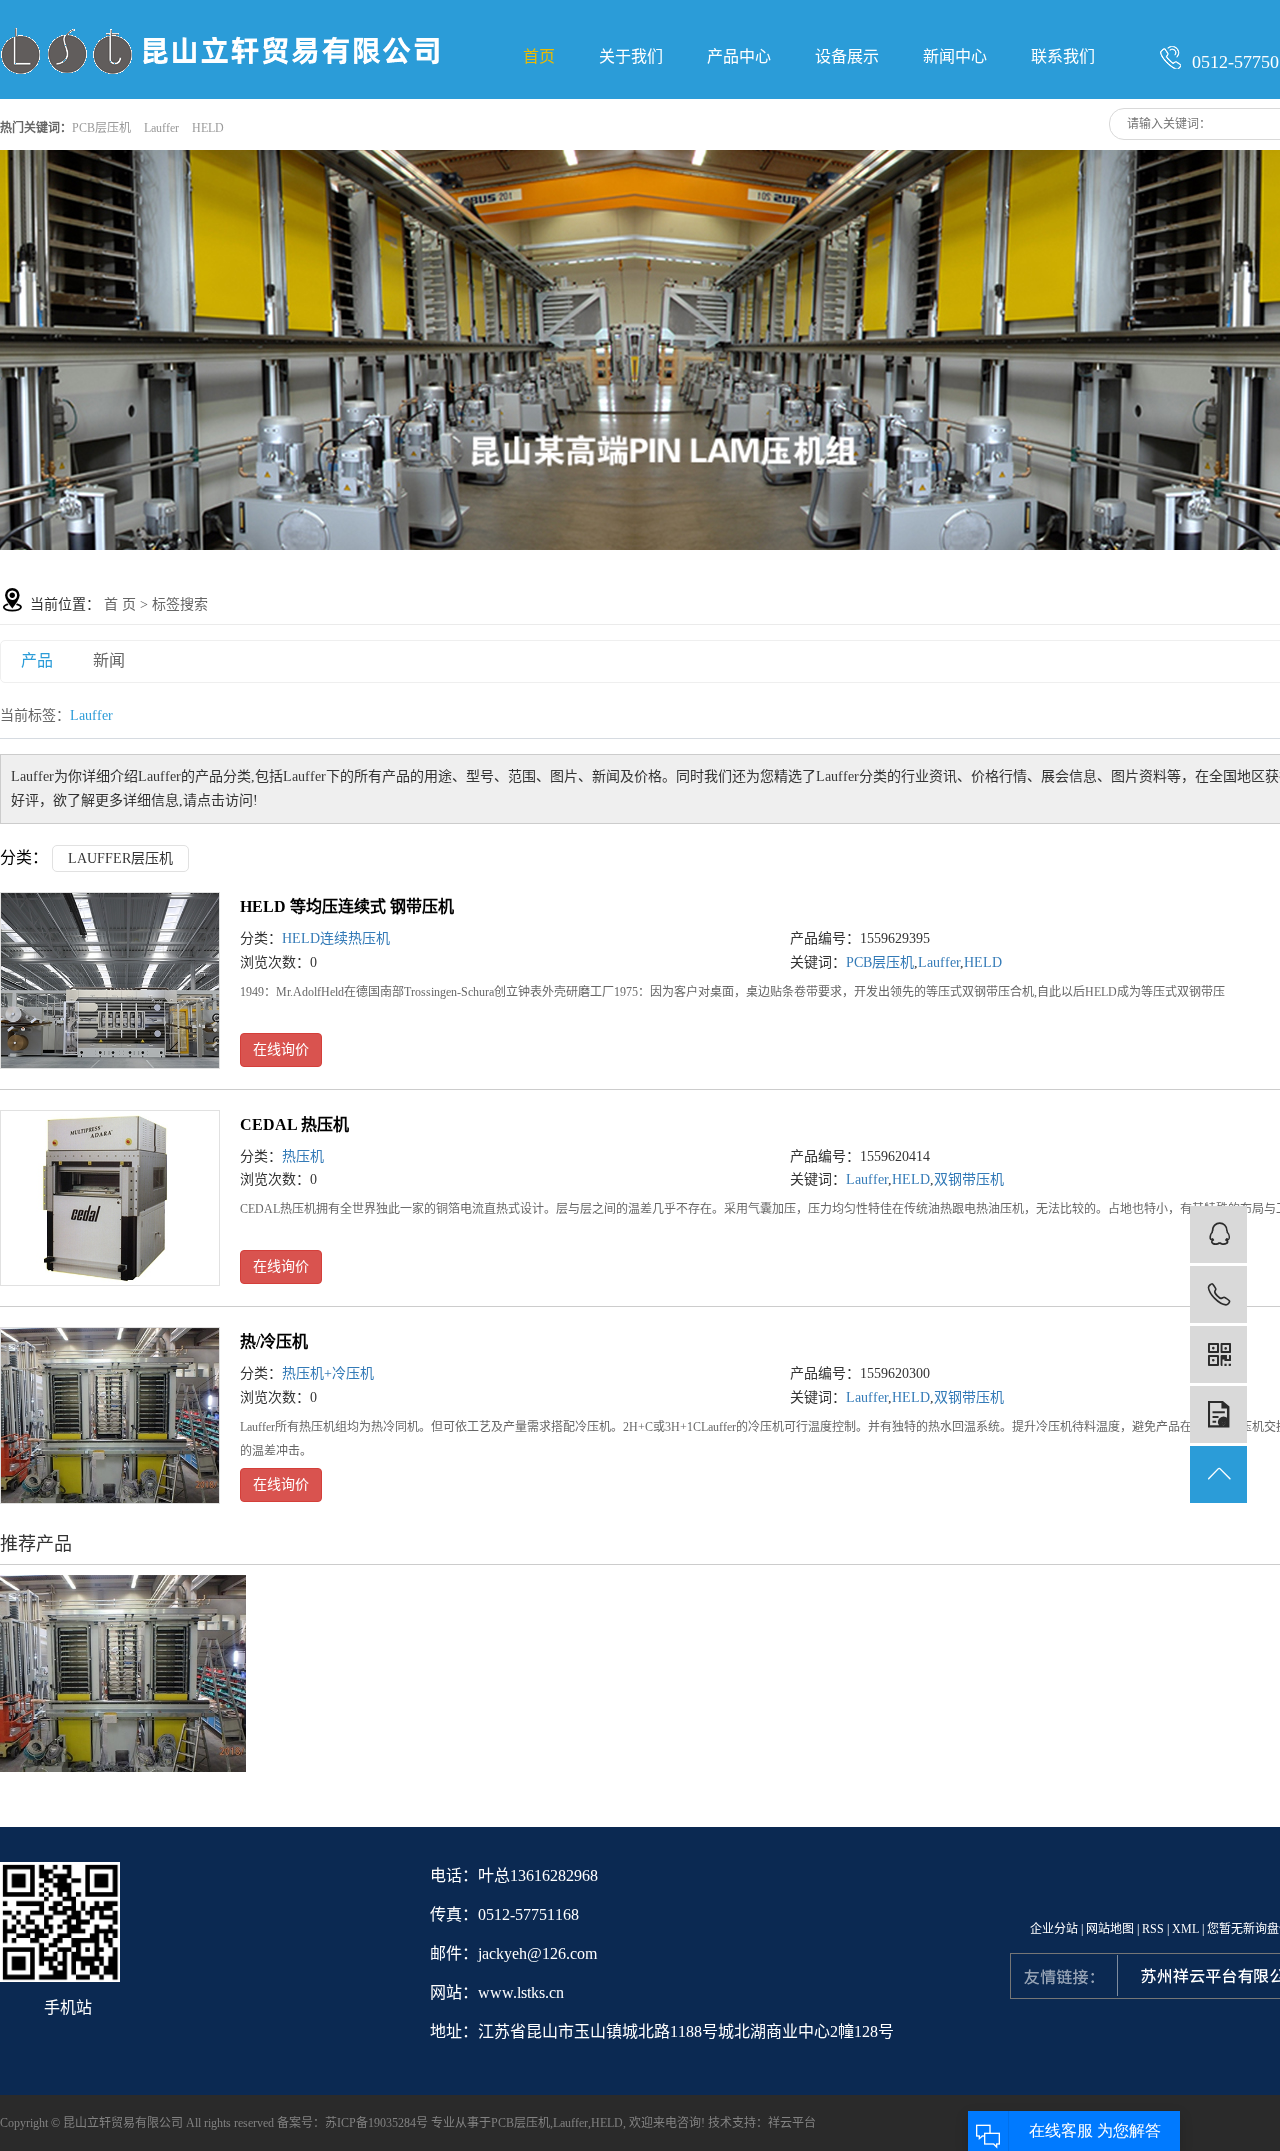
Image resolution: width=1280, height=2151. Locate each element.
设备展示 (847, 56)
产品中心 (739, 56)
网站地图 (1110, 1929)
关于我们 (631, 56)
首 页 (120, 604)
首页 (539, 56)
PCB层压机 (101, 128)
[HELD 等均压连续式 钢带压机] (110, 980)
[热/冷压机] (110, 1415)
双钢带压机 (969, 1179)
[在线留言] (1218, 1414)
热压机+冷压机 (328, 1373)
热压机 (303, 1156)
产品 (37, 660)
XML (1185, 1929)
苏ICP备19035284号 (376, 2123)
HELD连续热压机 (336, 938)
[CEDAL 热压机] (110, 1198)
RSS (1153, 1929)
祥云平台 (792, 2123)
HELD (208, 128)
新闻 (109, 660)
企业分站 (1054, 1929)
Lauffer (161, 128)
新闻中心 (955, 56)
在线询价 (281, 1049)
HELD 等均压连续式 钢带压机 (347, 906)
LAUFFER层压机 (120, 858)
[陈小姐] (1218, 1234)
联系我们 (1063, 56)
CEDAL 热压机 (294, 1124)
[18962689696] (1218, 1294)
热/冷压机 (274, 1341)
